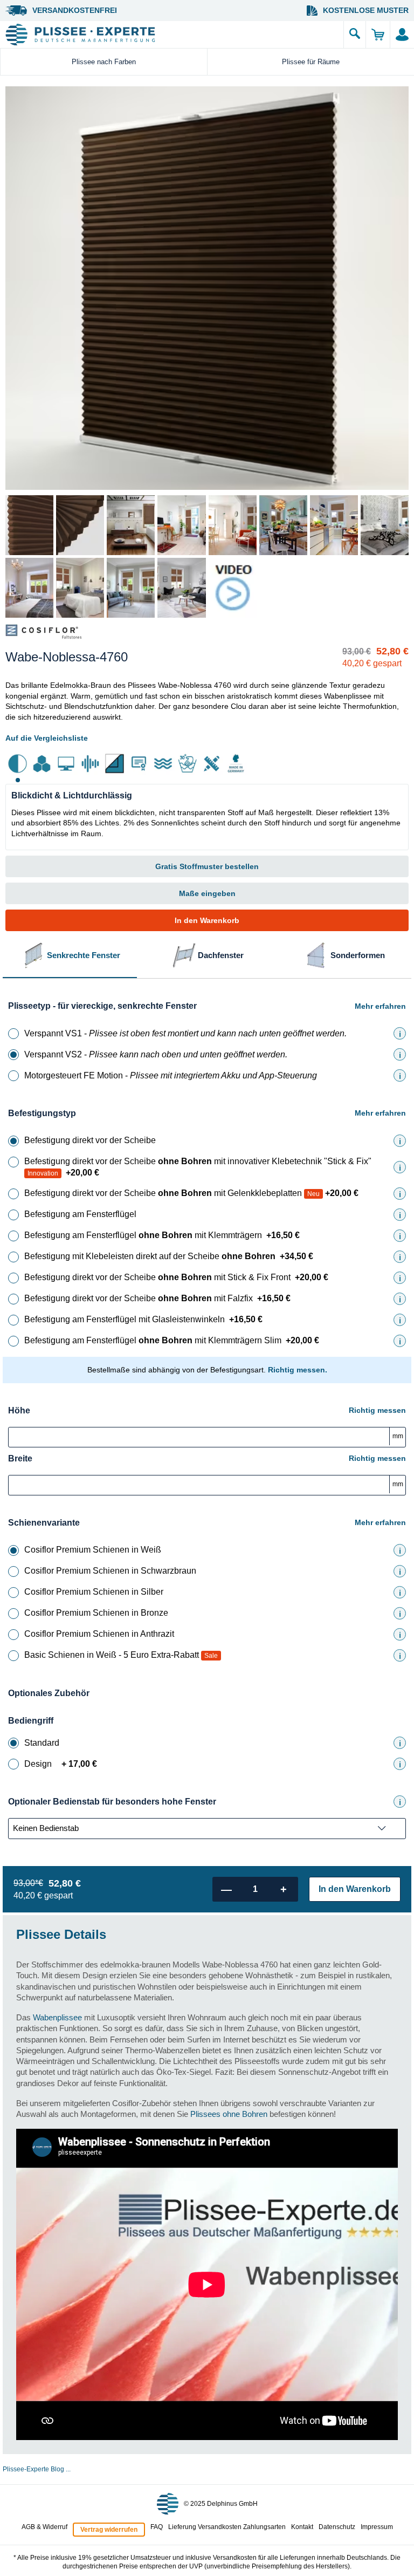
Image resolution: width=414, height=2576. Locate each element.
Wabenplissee (57, 2017)
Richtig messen (377, 1410)
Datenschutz (337, 2527)
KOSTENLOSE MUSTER (366, 10)
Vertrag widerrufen (109, 2530)
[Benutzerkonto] (402, 35)
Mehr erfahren (380, 1006)
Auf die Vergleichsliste (47, 738)
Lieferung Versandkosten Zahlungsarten (227, 2527)
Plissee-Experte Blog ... (37, 2469)
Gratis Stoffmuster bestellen (207, 866)
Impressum (377, 2527)
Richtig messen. (298, 1370)
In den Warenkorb (207, 920)
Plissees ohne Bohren (229, 2114)
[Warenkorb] (378, 35)
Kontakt (302, 2527)
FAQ (157, 2527)
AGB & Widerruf (44, 2527)
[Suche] (355, 35)
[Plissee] (172, 35)
